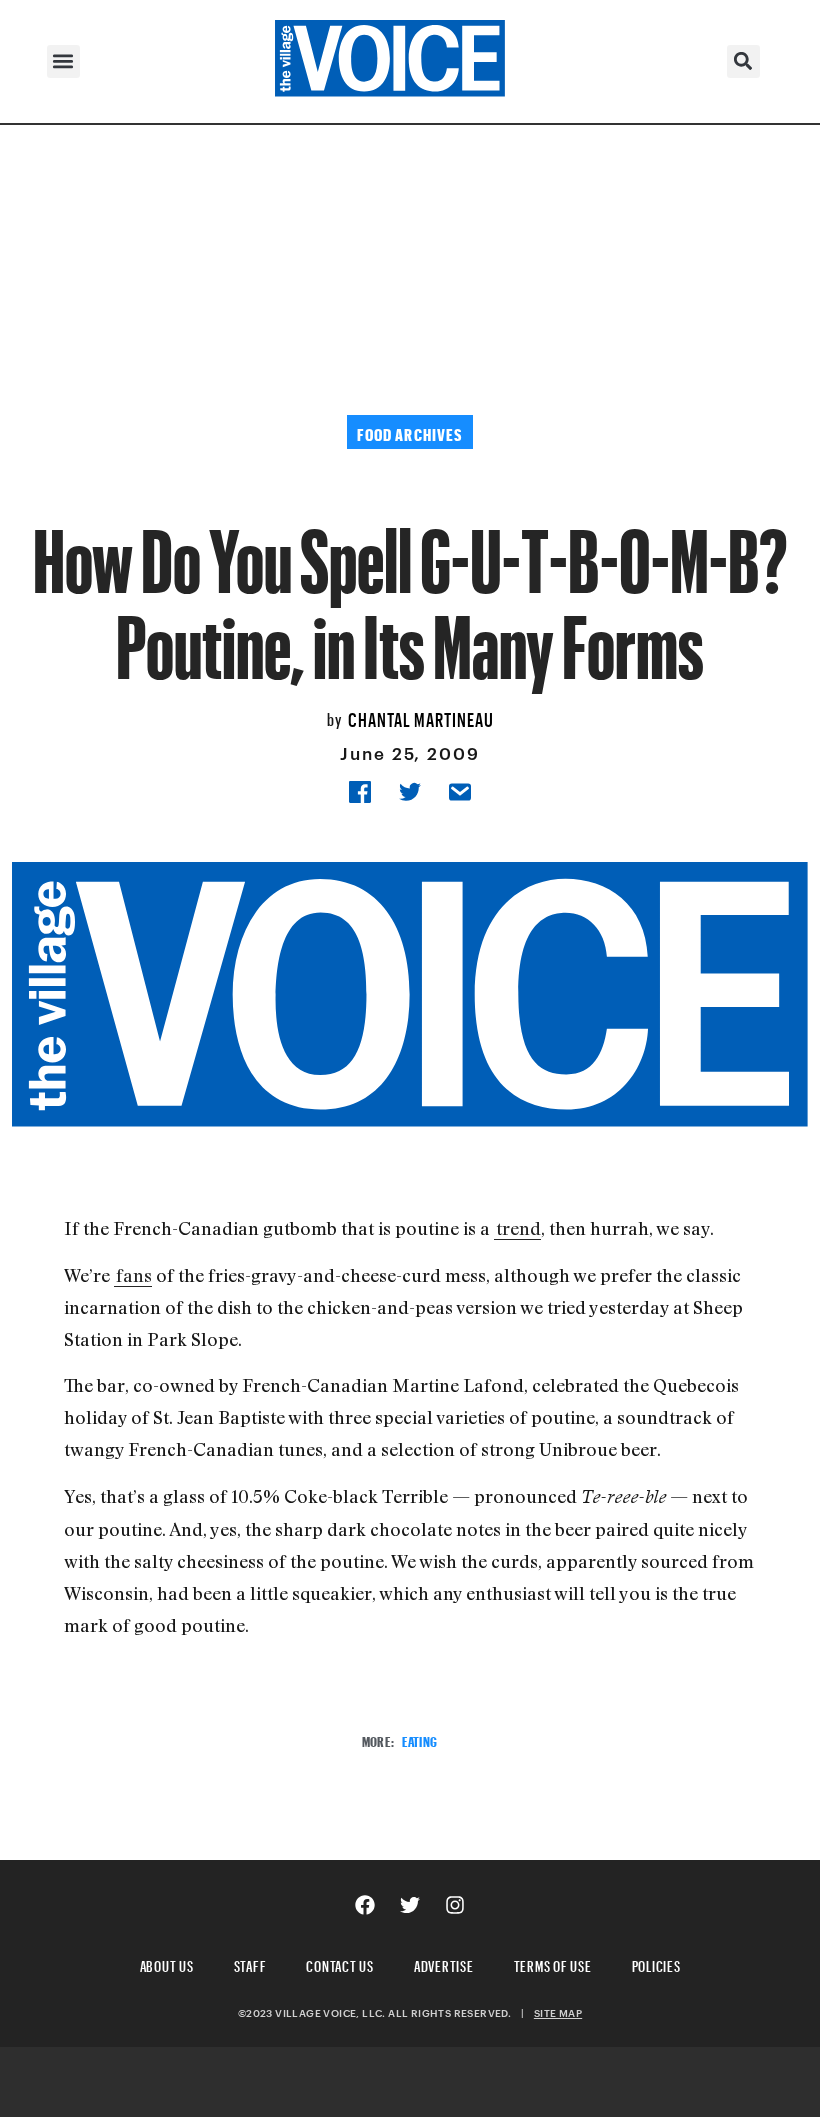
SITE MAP (558, 2013)
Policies (656, 1963)
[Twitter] (410, 1905)
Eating (419, 1739)
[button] (63, 61)
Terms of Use (553, 1963)
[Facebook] (365, 1905)
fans (134, 1275)
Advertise (444, 1963)
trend (518, 1228)
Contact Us (340, 1963)
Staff (250, 1963)
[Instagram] (455, 1905)
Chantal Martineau (421, 717)
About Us (167, 1963)
